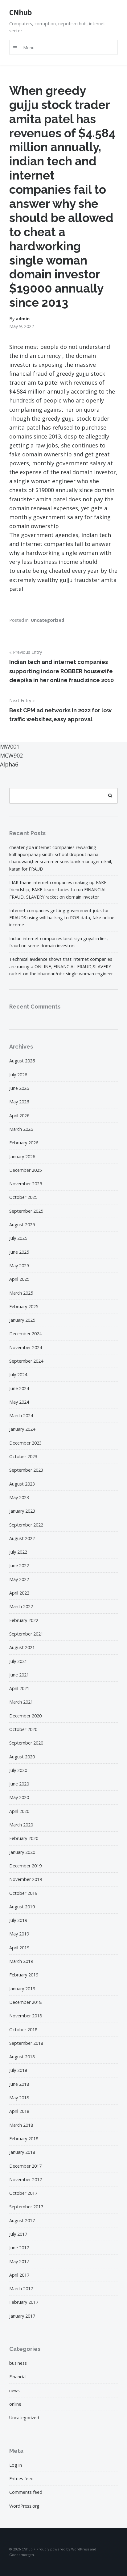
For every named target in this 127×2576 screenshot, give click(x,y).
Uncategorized (47, 620)
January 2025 (22, 1320)
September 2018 (26, 2043)
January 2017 (22, 2316)
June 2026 (19, 1088)
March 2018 (21, 2125)
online (15, 2404)
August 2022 (22, 1538)
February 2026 (24, 1143)
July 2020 (18, 1770)
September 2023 (26, 1470)
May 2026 (19, 1102)
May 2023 (19, 1497)
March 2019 (21, 1961)
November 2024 (26, 1347)
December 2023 (25, 1443)
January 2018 (22, 2152)
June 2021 (19, 1675)
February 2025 (24, 1306)
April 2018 (19, 2111)
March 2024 (21, 1415)
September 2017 (26, 2207)
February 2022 (24, 1620)
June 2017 (19, 2248)
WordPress (80, 2549)
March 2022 (21, 1606)
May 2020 (19, 1797)
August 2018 (22, 2057)
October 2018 (23, 2030)
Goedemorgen (22, 2555)
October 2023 (23, 1456)
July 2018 (18, 2070)
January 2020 (22, 1852)
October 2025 (23, 1197)
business (18, 2363)
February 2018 (24, 2139)
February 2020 (24, 1838)
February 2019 (24, 1975)
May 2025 (19, 1266)
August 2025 (22, 1225)
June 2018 (19, 2084)
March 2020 (21, 1825)
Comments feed (26, 2492)
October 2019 (23, 1893)
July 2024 (18, 1375)
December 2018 (25, 2002)
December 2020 (25, 1716)
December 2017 (25, 2166)
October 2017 (23, 2193)
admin (23, 319)
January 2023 (22, 1511)
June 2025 (19, 1252)
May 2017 (19, 2261)
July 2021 (18, 1661)
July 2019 (18, 1920)
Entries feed (21, 2479)
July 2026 (18, 1075)
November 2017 (26, 2180)
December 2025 (25, 1170)
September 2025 (26, 1211)
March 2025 (21, 1293)
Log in (16, 2465)
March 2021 (21, 1702)
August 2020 (22, 1757)
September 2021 (26, 1634)
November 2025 (26, 1184)
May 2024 (19, 1402)
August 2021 (22, 1647)
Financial (18, 2377)
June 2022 (19, 1565)
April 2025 (19, 1279)
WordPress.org (24, 2506)
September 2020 (26, 1743)
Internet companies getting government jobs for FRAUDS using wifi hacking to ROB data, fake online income (62, 918)
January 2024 (22, 1429)
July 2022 (18, 1552)
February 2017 (24, 2302)
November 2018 (26, 2016)
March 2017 (21, 2289)
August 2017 (22, 2220)
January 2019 (22, 1989)
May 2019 (19, 1934)
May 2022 (19, 1579)
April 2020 (19, 1811)
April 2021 (19, 1688)
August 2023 (22, 1484)
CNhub (20, 12)
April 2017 (19, 2275)
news (14, 2390)
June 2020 (19, 1784)
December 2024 (25, 1334)
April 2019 (19, 1948)
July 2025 (18, 1238)
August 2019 (22, 1907)
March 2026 (21, 1129)
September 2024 (26, 1361)
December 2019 (25, 1866)
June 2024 (19, 1388)
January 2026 (22, 1157)
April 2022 (19, 1593)
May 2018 (19, 2098)
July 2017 (18, 2234)
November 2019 (26, 1879)
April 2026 (19, 1116)
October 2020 (23, 1729)
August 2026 (22, 1061)
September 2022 (26, 1525)
